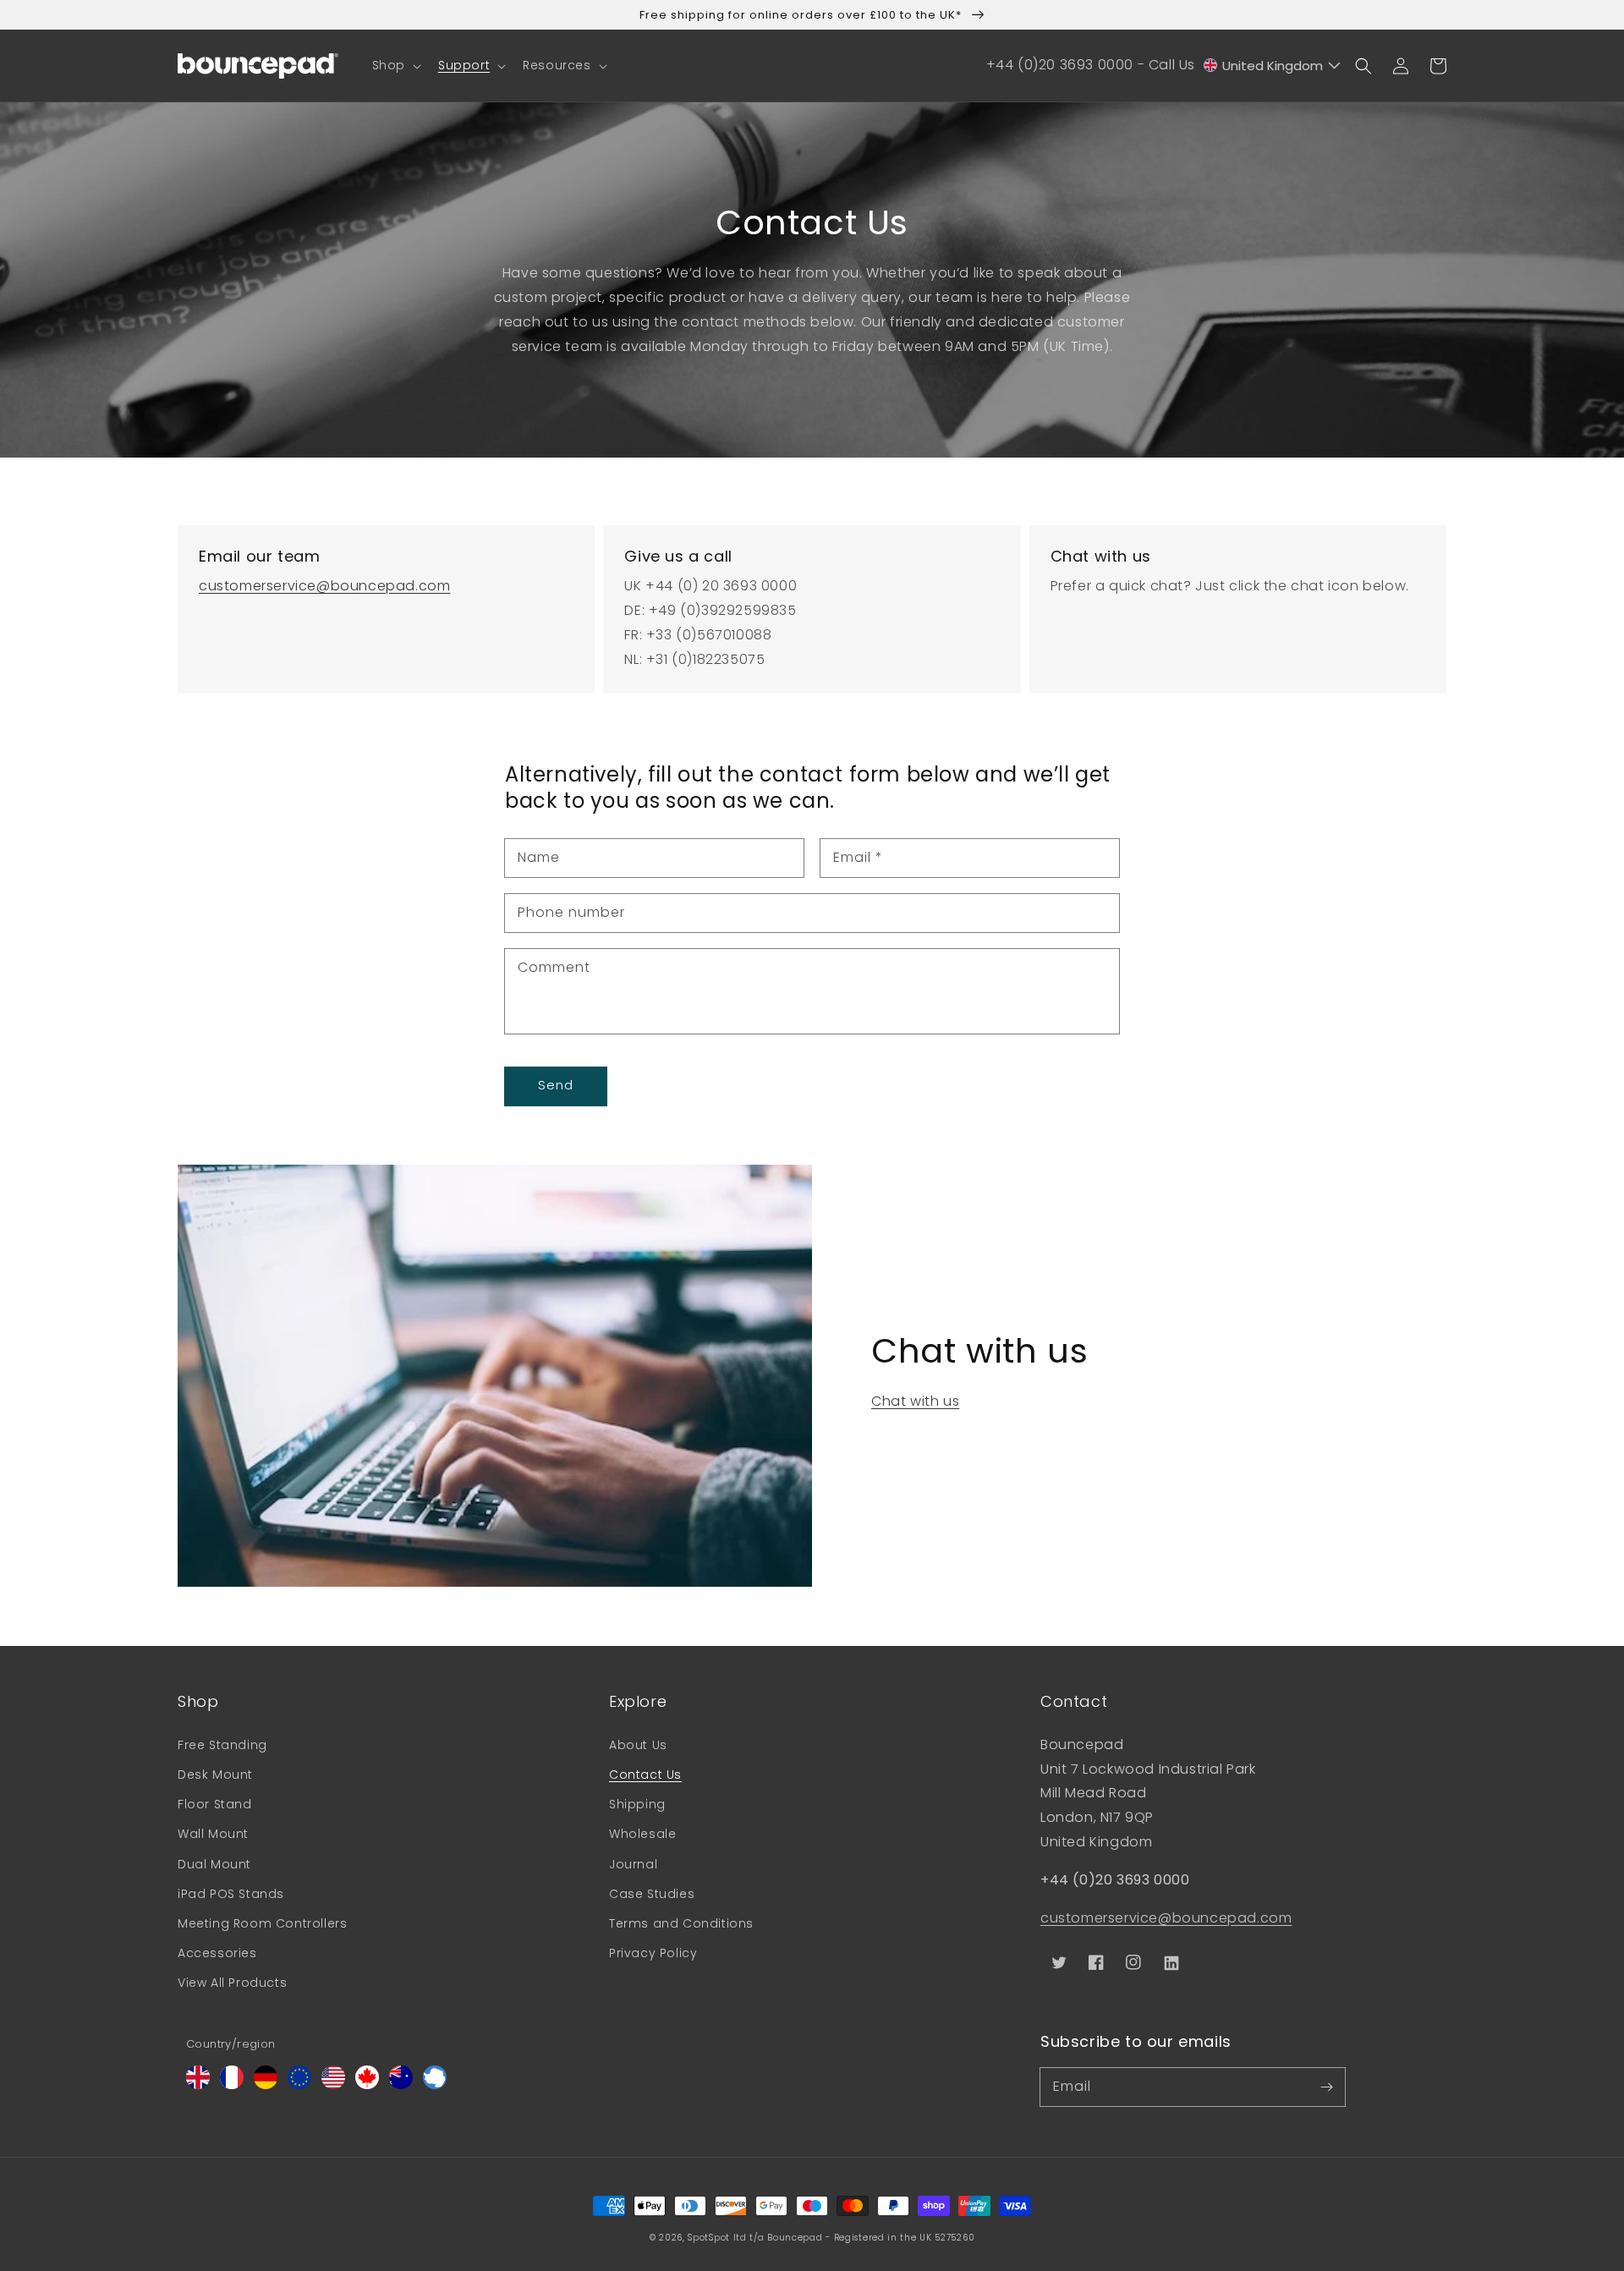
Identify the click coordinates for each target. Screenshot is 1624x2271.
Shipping (637, 1804)
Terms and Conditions (681, 1923)
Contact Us (645, 1775)
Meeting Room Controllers (262, 1923)
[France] (232, 2084)
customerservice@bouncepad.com (324, 586)
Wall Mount (213, 1834)
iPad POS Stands (231, 1894)
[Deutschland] (266, 2084)
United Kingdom (1273, 66)
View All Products (232, 1983)
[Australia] (401, 2084)
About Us (638, 1745)
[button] (395, 65)
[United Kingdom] (198, 2084)
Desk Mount (215, 1775)
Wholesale (642, 1834)
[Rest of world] (435, 2084)
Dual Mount (214, 1864)
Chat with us (915, 1401)
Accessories (217, 1953)
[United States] (333, 2084)
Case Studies (652, 1894)
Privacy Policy (653, 1953)
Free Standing (222, 1745)
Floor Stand (215, 1804)
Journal (633, 1864)
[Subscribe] (1326, 2087)
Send (556, 1085)
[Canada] (367, 2084)
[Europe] (299, 2084)
